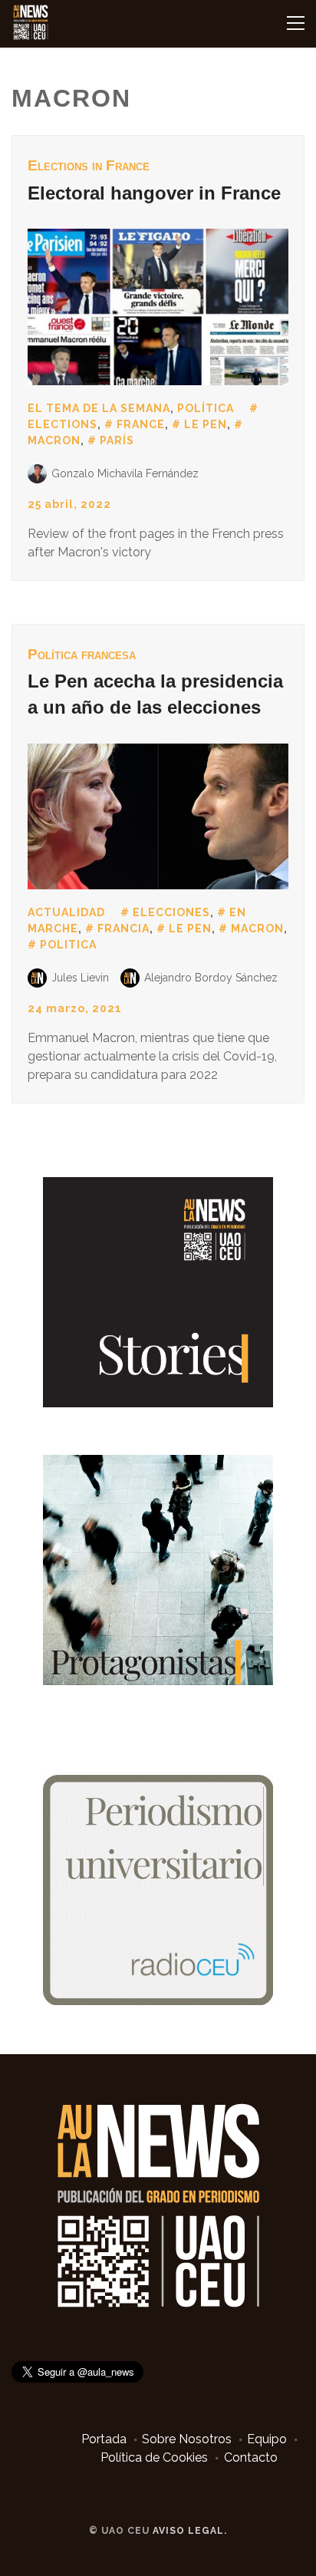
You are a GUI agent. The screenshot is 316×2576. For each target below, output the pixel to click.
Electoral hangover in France (154, 193)
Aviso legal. (190, 2531)
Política (206, 408)
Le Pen (206, 424)
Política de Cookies (154, 2457)
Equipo (267, 2439)
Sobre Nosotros (187, 2439)
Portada (104, 2439)
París (117, 440)
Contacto (251, 2457)
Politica (68, 945)
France (141, 424)
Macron (257, 928)
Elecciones (171, 912)
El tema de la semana (99, 408)
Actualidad (66, 912)
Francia (123, 928)
